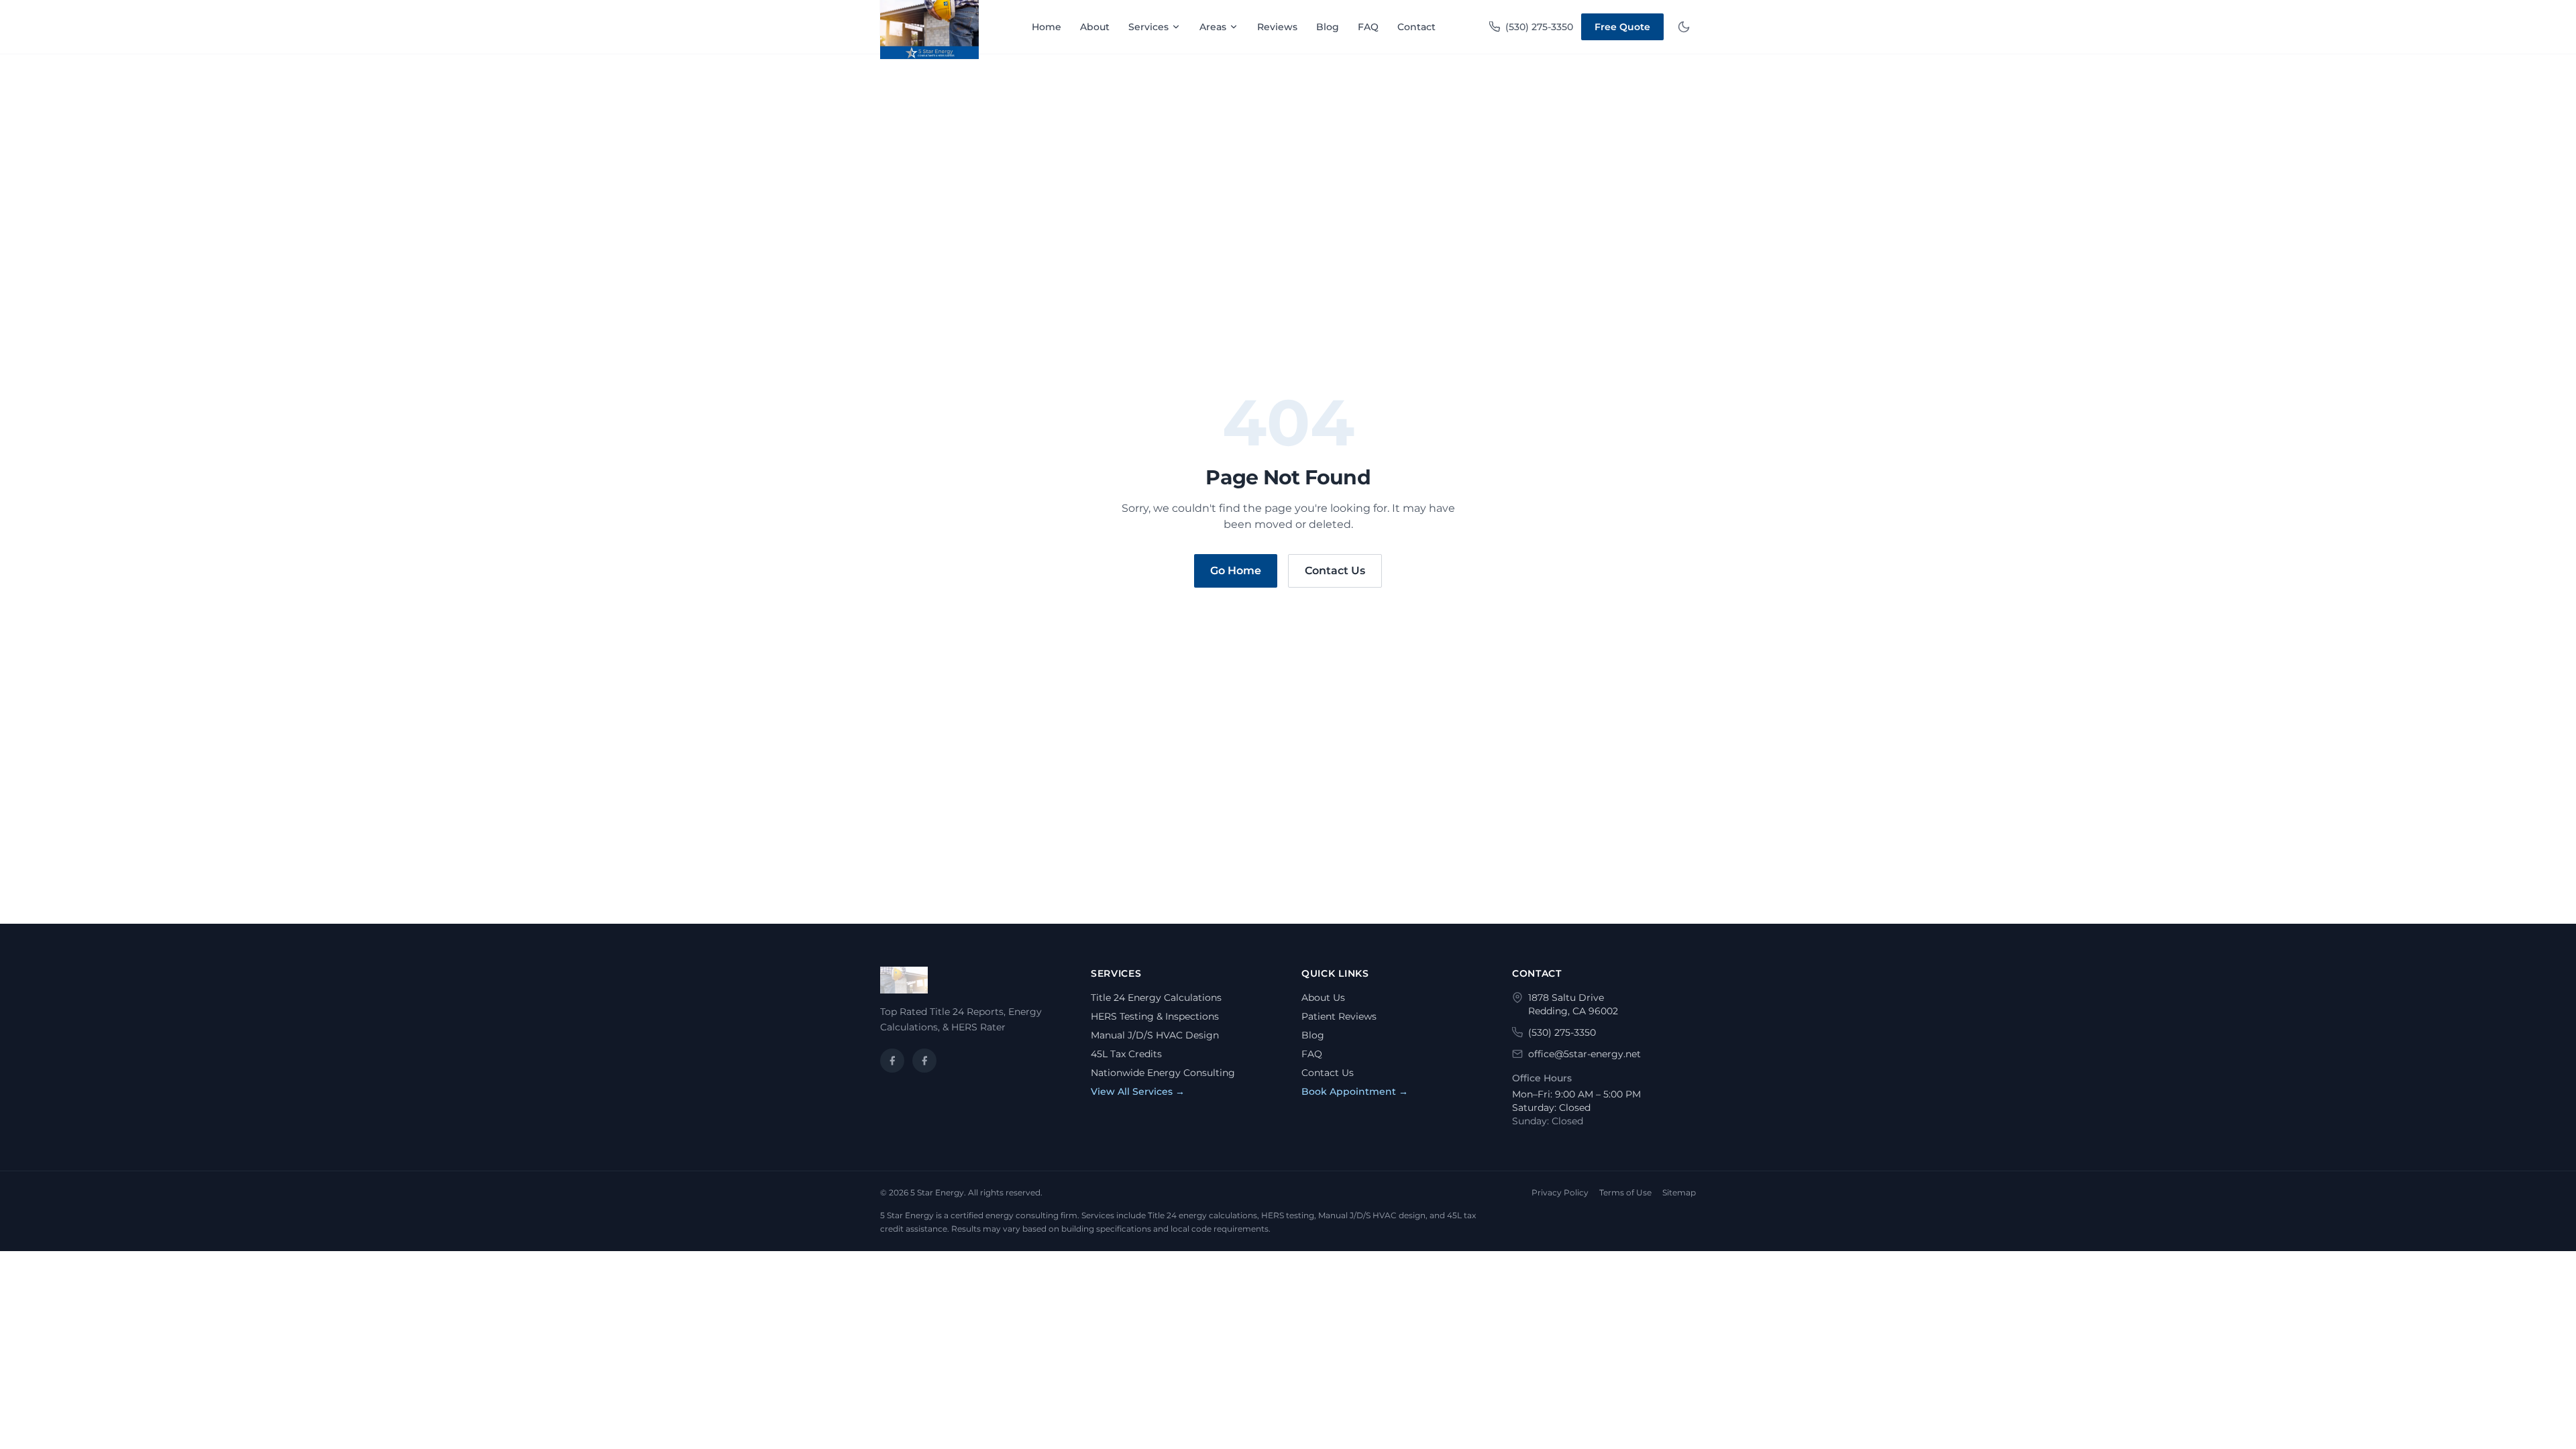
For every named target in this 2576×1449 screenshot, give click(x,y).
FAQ (1368, 27)
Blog (1328, 27)
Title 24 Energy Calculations (1156, 998)
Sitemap (1679, 1192)
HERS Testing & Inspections (1155, 1016)
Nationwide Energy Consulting (1163, 1073)
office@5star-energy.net (1585, 1054)
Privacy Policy (1560, 1192)
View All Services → (1138, 1091)
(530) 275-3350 (1539, 27)
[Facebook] (892, 1061)
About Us (1323, 998)
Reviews (1277, 27)
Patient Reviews (1339, 1016)
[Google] (924, 1061)
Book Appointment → (1355, 1091)
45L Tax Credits (1126, 1054)
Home (1046, 27)
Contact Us (1335, 571)
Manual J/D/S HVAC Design (1155, 1035)
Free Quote (1622, 27)
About (1095, 27)
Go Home (1236, 571)
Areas (1213, 27)
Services (1148, 27)
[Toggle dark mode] (1684, 27)
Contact (1416, 27)
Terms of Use (1625, 1192)
